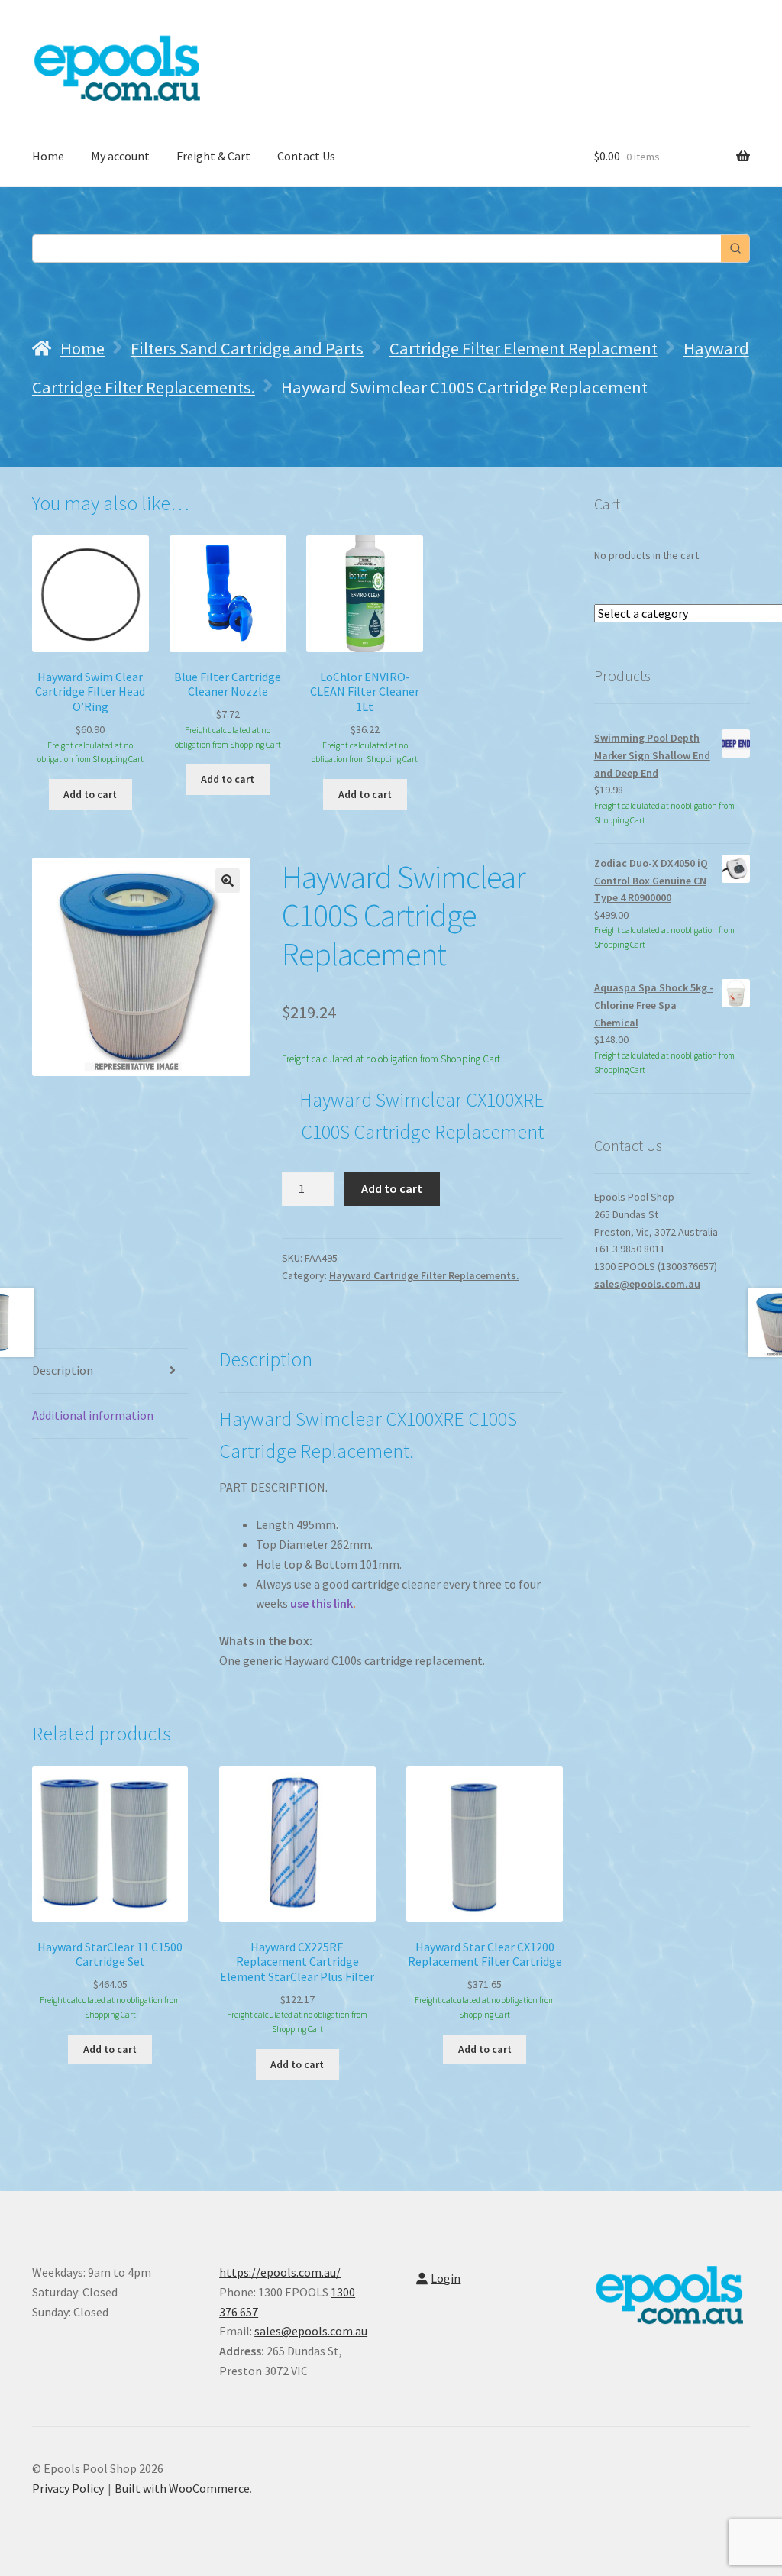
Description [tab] (63, 1370)
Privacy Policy (68, 2488)
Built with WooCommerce (182, 2488)
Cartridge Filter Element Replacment (523, 348)
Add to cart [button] (90, 794)
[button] (228, 881)
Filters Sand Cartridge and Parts (247, 348)
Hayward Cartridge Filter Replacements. (424, 1275)
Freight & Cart (213, 156)
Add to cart (392, 1188)
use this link (322, 1603)
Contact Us (306, 156)
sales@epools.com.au (647, 1284)
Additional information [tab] (93, 1415)
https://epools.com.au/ (280, 2272)
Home (48, 156)
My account (120, 156)
